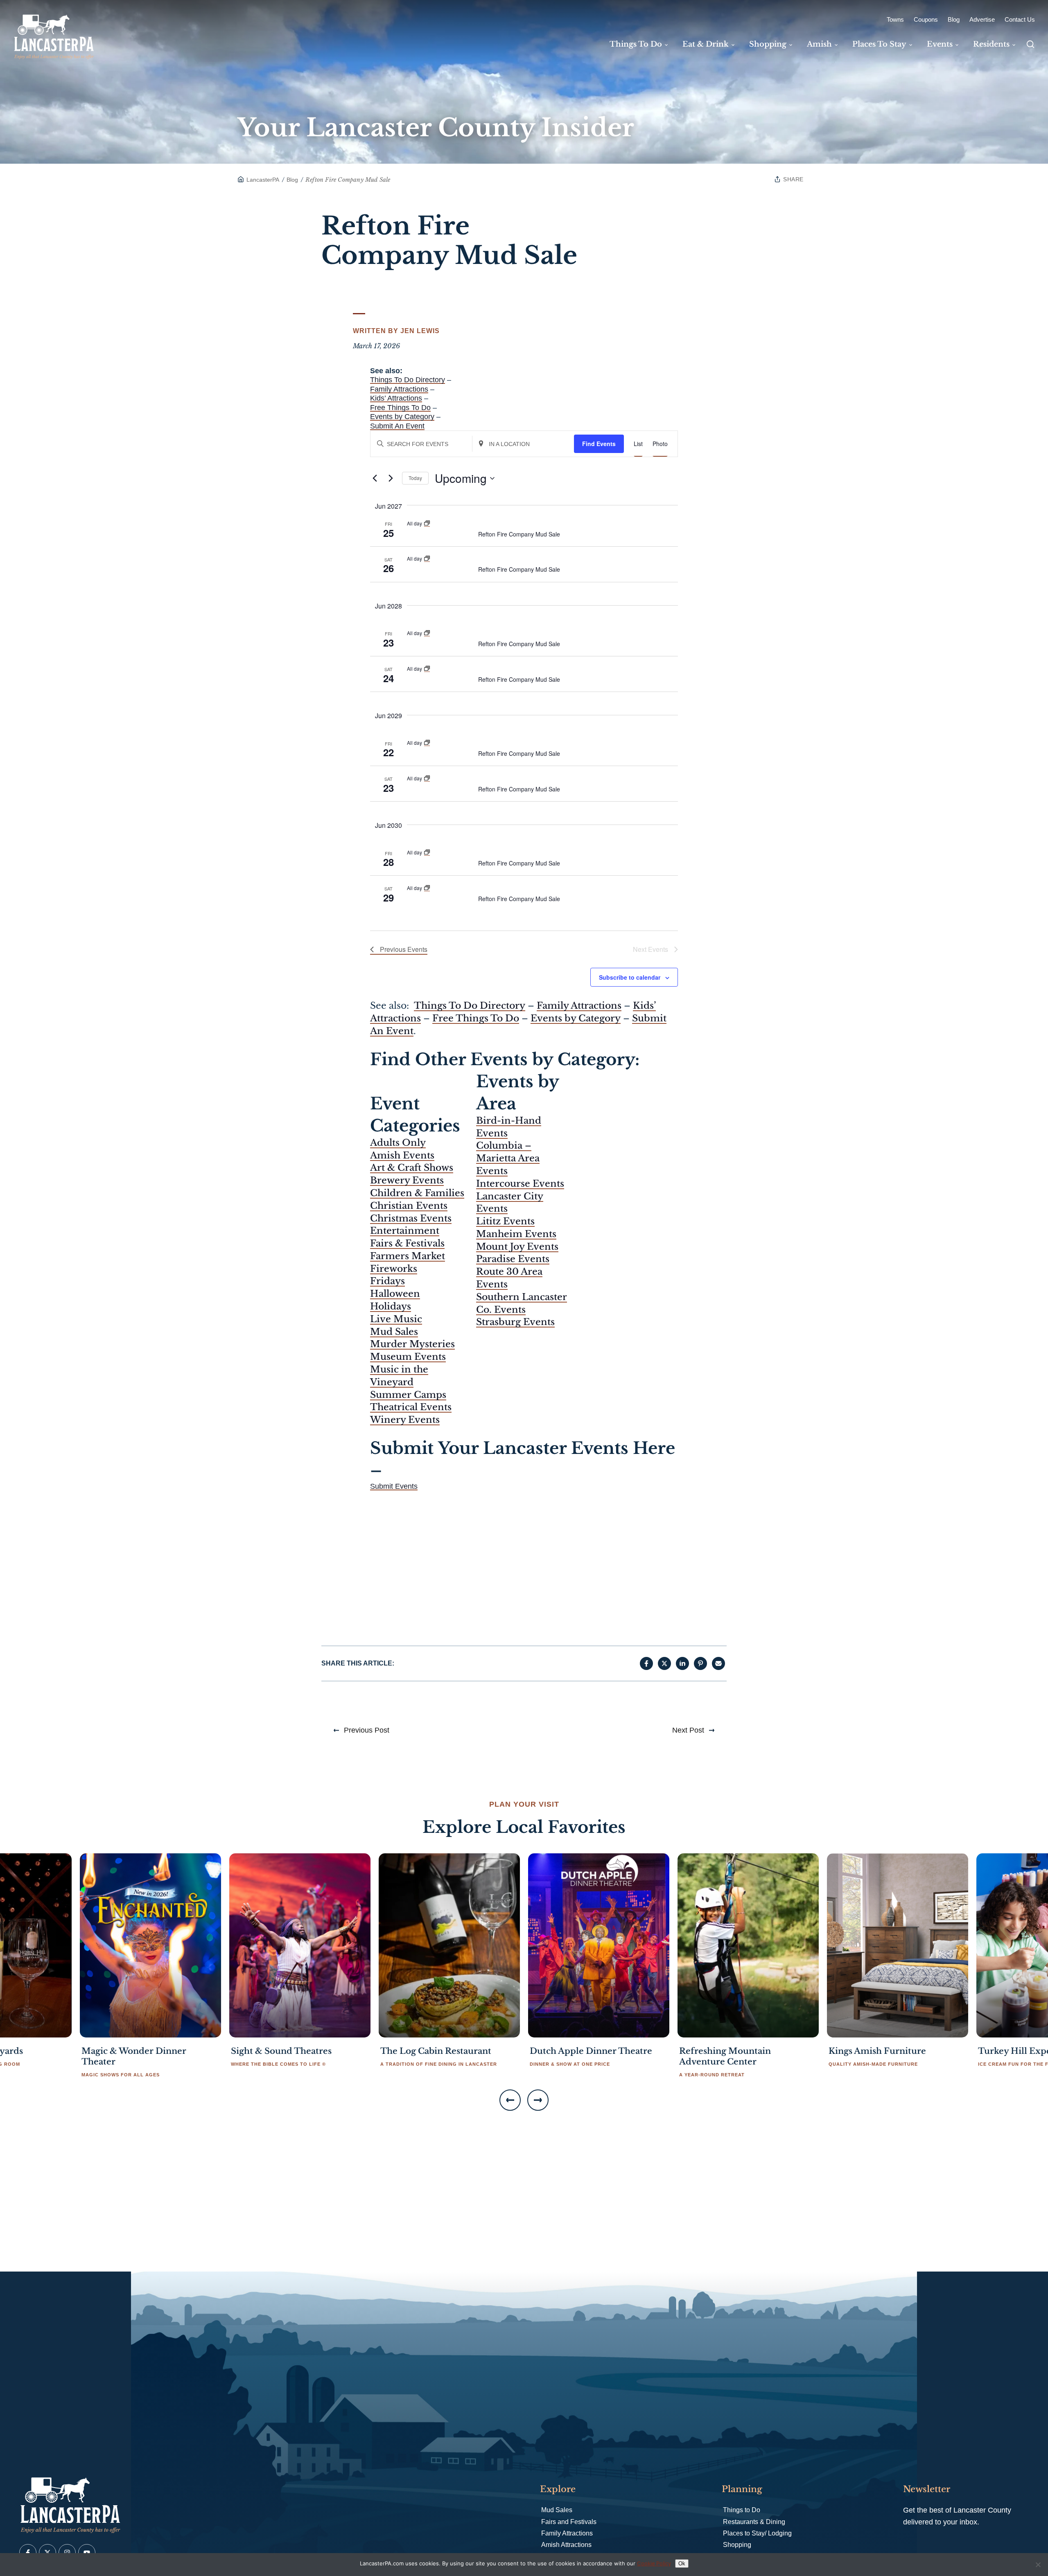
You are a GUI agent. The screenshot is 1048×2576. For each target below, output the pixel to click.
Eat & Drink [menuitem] (706, 44)
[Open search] (1030, 44)
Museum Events (408, 1357)
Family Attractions (399, 389)
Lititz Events (505, 1221)
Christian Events (409, 1206)
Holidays (391, 1306)
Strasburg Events (515, 1322)
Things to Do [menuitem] (636, 44)
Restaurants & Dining (754, 2522)
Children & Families (417, 1193)
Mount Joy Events (517, 1247)
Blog (954, 19)
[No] (1038, 2565)
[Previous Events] (375, 478)
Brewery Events (407, 1180)
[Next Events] (391, 478)
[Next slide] (538, 2100)
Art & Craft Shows (412, 1168)
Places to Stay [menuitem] (879, 44)
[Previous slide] (510, 2100)
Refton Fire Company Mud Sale (519, 534)
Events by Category (402, 417)
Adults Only (398, 1143)
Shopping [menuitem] (768, 44)
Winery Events (405, 1420)
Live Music (396, 1319)
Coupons (926, 19)
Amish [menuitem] (819, 44)
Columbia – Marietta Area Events (508, 1158)
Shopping (737, 2545)
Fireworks (394, 1269)
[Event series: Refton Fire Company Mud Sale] (427, 523)
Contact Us (1020, 19)
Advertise (982, 19)
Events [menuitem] (940, 44)
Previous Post (367, 1730)
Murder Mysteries (412, 1344)
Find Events (599, 444)
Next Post (688, 1730)
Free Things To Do (400, 408)
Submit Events (394, 1486)
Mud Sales (394, 1332)
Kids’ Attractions (396, 398)
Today (415, 478)
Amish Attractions (566, 2545)
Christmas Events (411, 1218)
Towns (895, 19)
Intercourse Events (520, 1184)
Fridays (387, 1281)
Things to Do (742, 2510)
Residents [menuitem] (991, 44)
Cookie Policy (654, 2563)
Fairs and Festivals (569, 2522)
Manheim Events (516, 1234)
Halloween (395, 1294)
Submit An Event (397, 426)
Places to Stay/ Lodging (757, 2533)
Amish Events (402, 1155)
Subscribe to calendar (630, 977)
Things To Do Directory (408, 380)
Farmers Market (408, 1256)
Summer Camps (408, 1395)
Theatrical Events (411, 1407)
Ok (682, 2564)
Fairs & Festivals (407, 1243)
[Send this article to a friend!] (718, 1663)
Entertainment (405, 1231)
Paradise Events (513, 1259)
